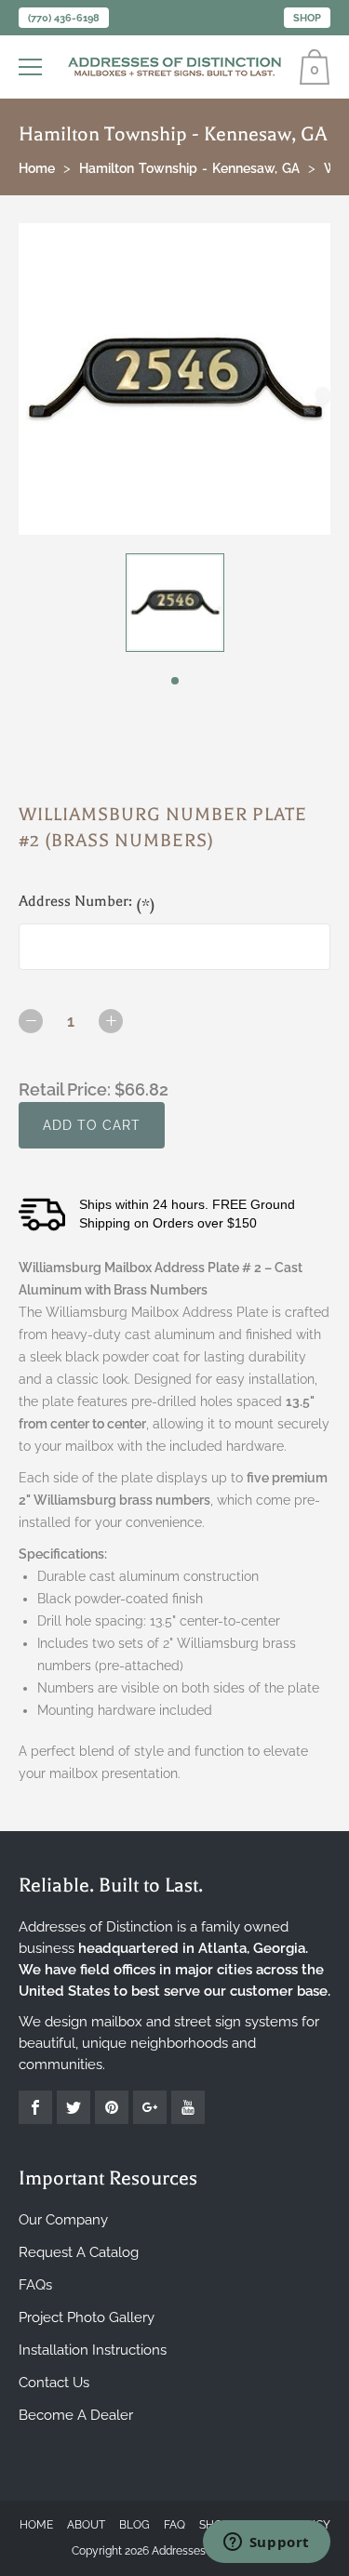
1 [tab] (175, 681)
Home (36, 2525)
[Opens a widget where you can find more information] (266, 2543)
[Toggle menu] (33, 67)
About (86, 2525)
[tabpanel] (174, 603)
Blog (134, 2525)
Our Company (63, 2220)
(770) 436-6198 (64, 18)
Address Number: (87, 903)
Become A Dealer (76, 2415)
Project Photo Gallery (87, 2317)
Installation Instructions (93, 2350)
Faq (174, 2525)
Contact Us (54, 2383)
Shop (307, 18)
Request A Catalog (79, 2252)
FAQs (35, 2285)
